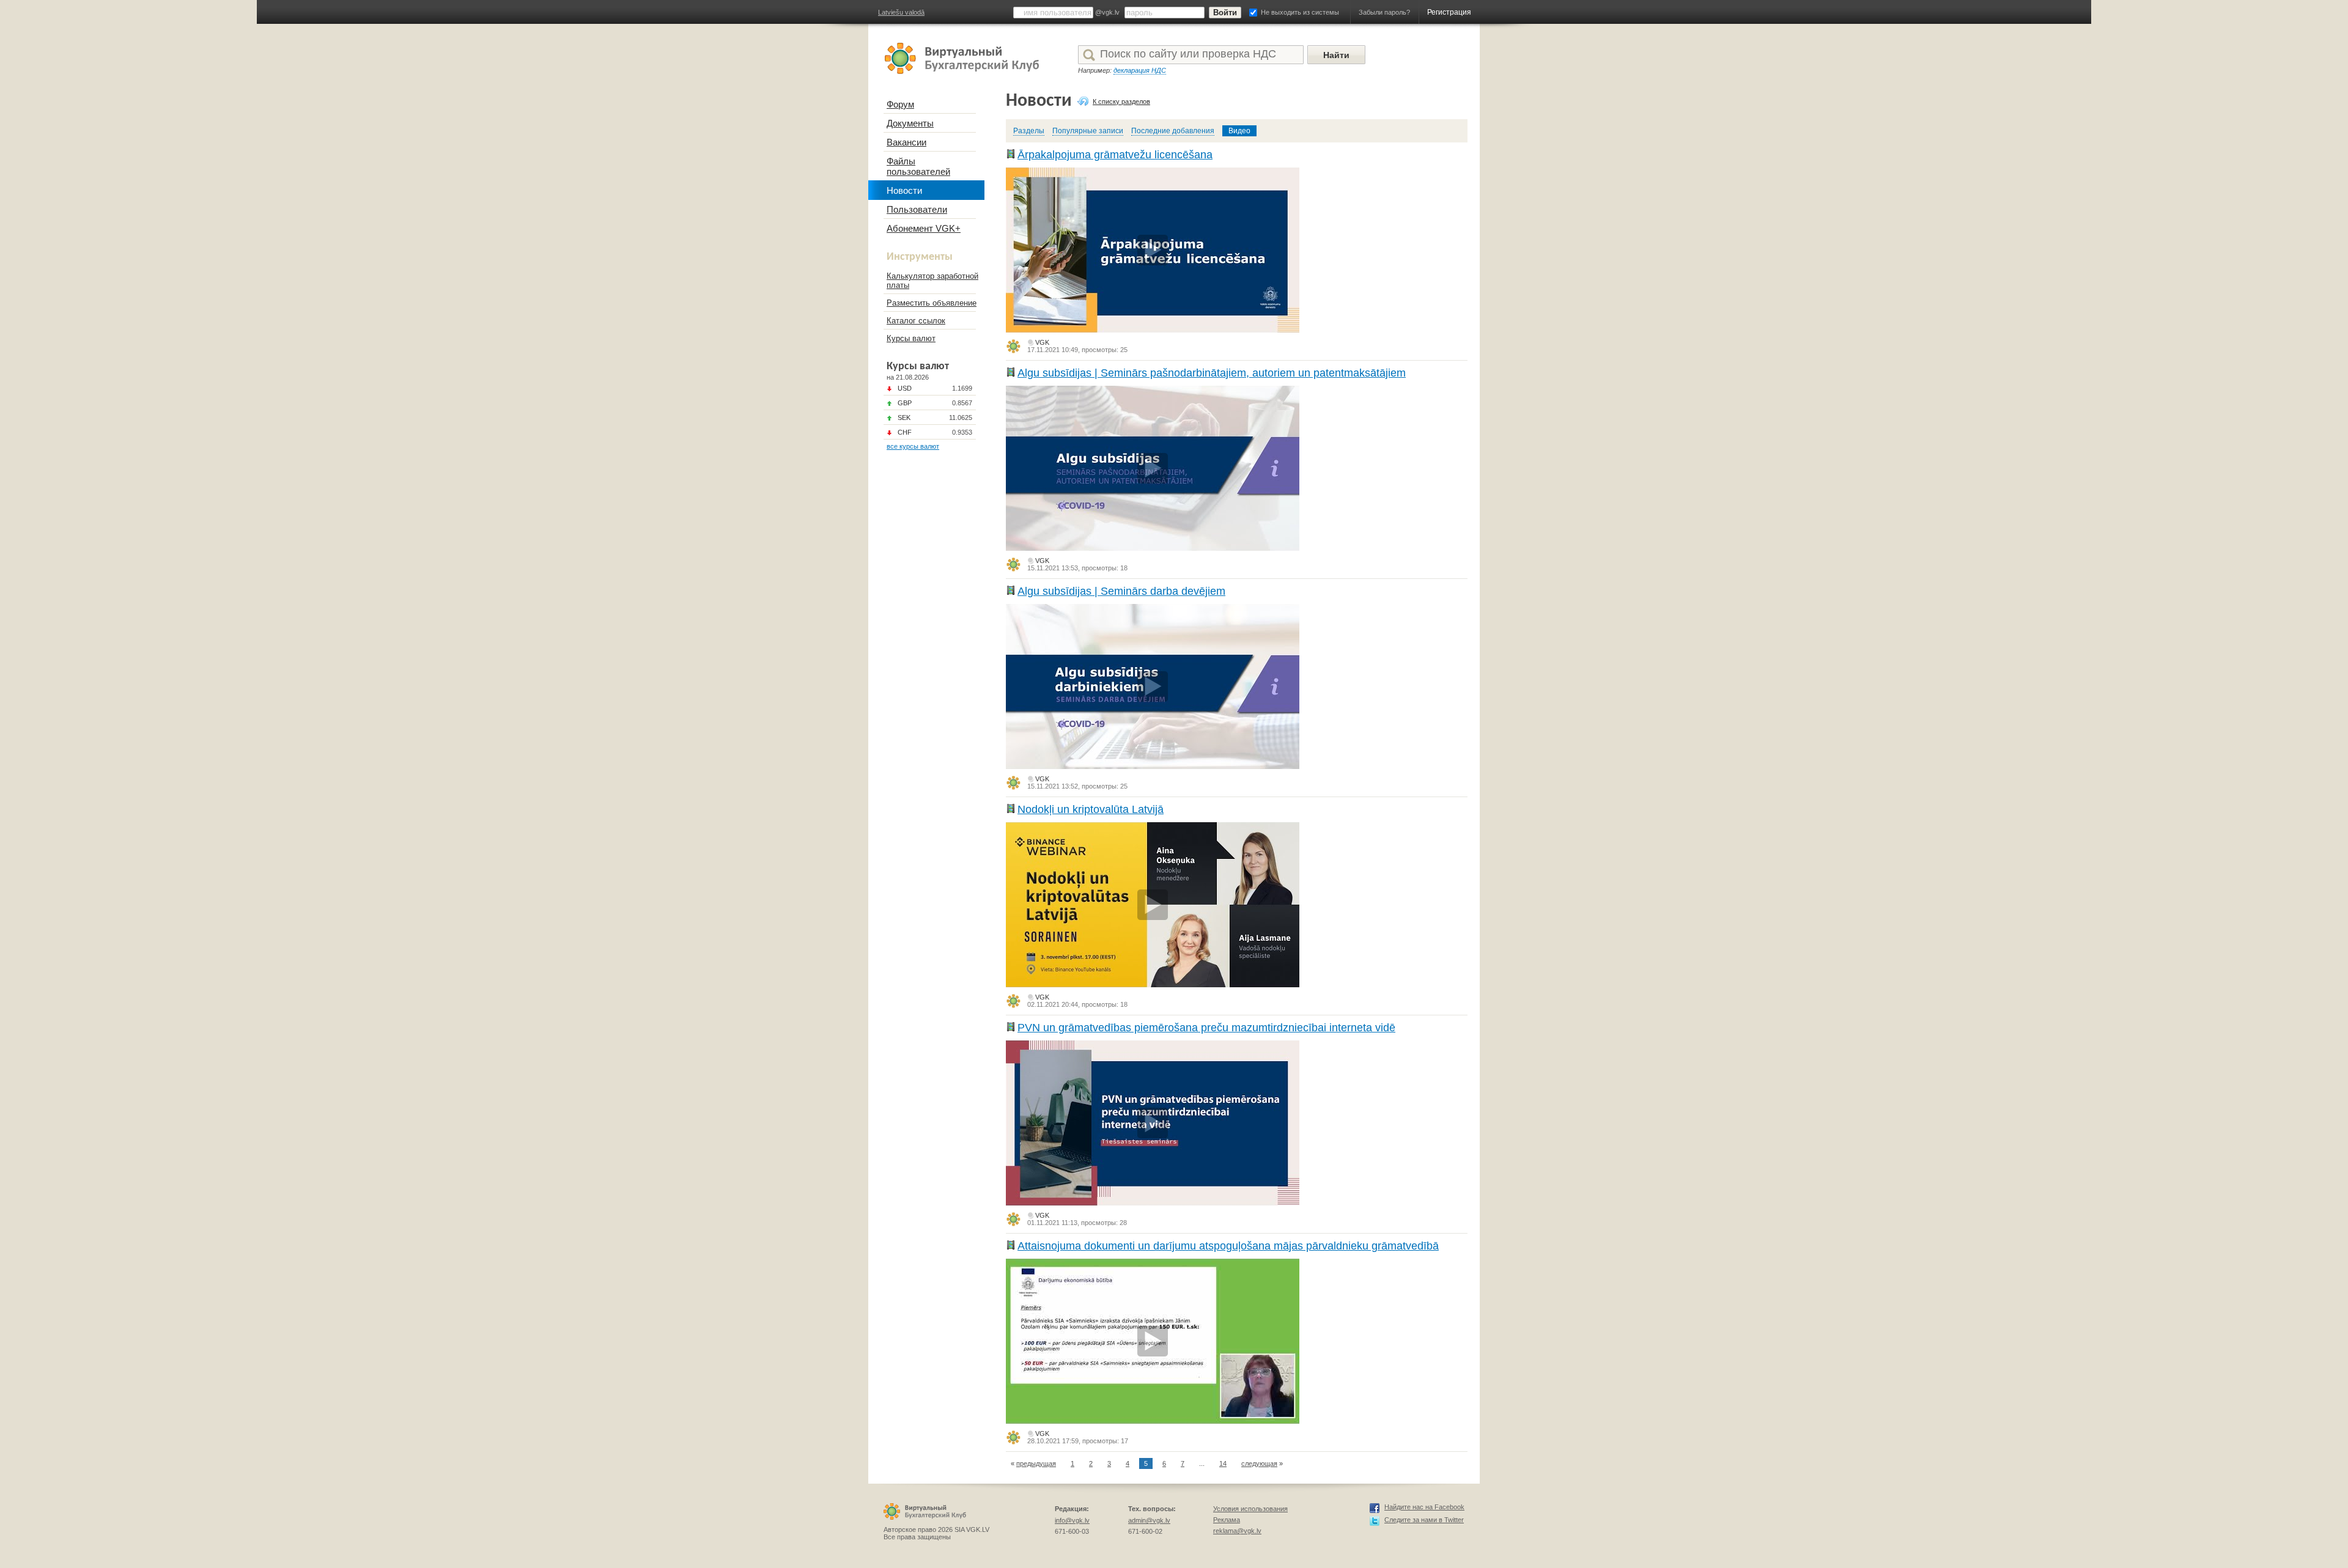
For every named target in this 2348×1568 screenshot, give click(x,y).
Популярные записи (1088, 131)
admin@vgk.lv (1149, 1520)
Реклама (1227, 1520)
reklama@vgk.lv (1237, 1531)
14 (1223, 1463)
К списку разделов (1121, 101)
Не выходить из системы (1300, 12)
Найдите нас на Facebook (1424, 1507)
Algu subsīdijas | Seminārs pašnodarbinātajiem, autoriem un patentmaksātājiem (1212, 373)
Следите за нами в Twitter (1424, 1520)
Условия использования (1250, 1509)
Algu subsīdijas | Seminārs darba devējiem (1121, 591)
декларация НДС (1140, 70)
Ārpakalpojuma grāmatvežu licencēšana (1115, 155)
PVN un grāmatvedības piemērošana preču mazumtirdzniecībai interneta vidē (1206, 1028)
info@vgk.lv (1072, 1520)
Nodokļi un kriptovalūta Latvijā (1091, 809)
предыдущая (1036, 1463)
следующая (1259, 1463)
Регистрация (1449, 12)
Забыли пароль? (1384, 12)
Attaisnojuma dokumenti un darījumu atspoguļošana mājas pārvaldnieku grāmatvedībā (1228, 1246)
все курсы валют (913, 446)
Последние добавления (1173, 131)
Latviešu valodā (901, 12)
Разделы (1029, 131)
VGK (1042, 342)
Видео (1239, 131)
